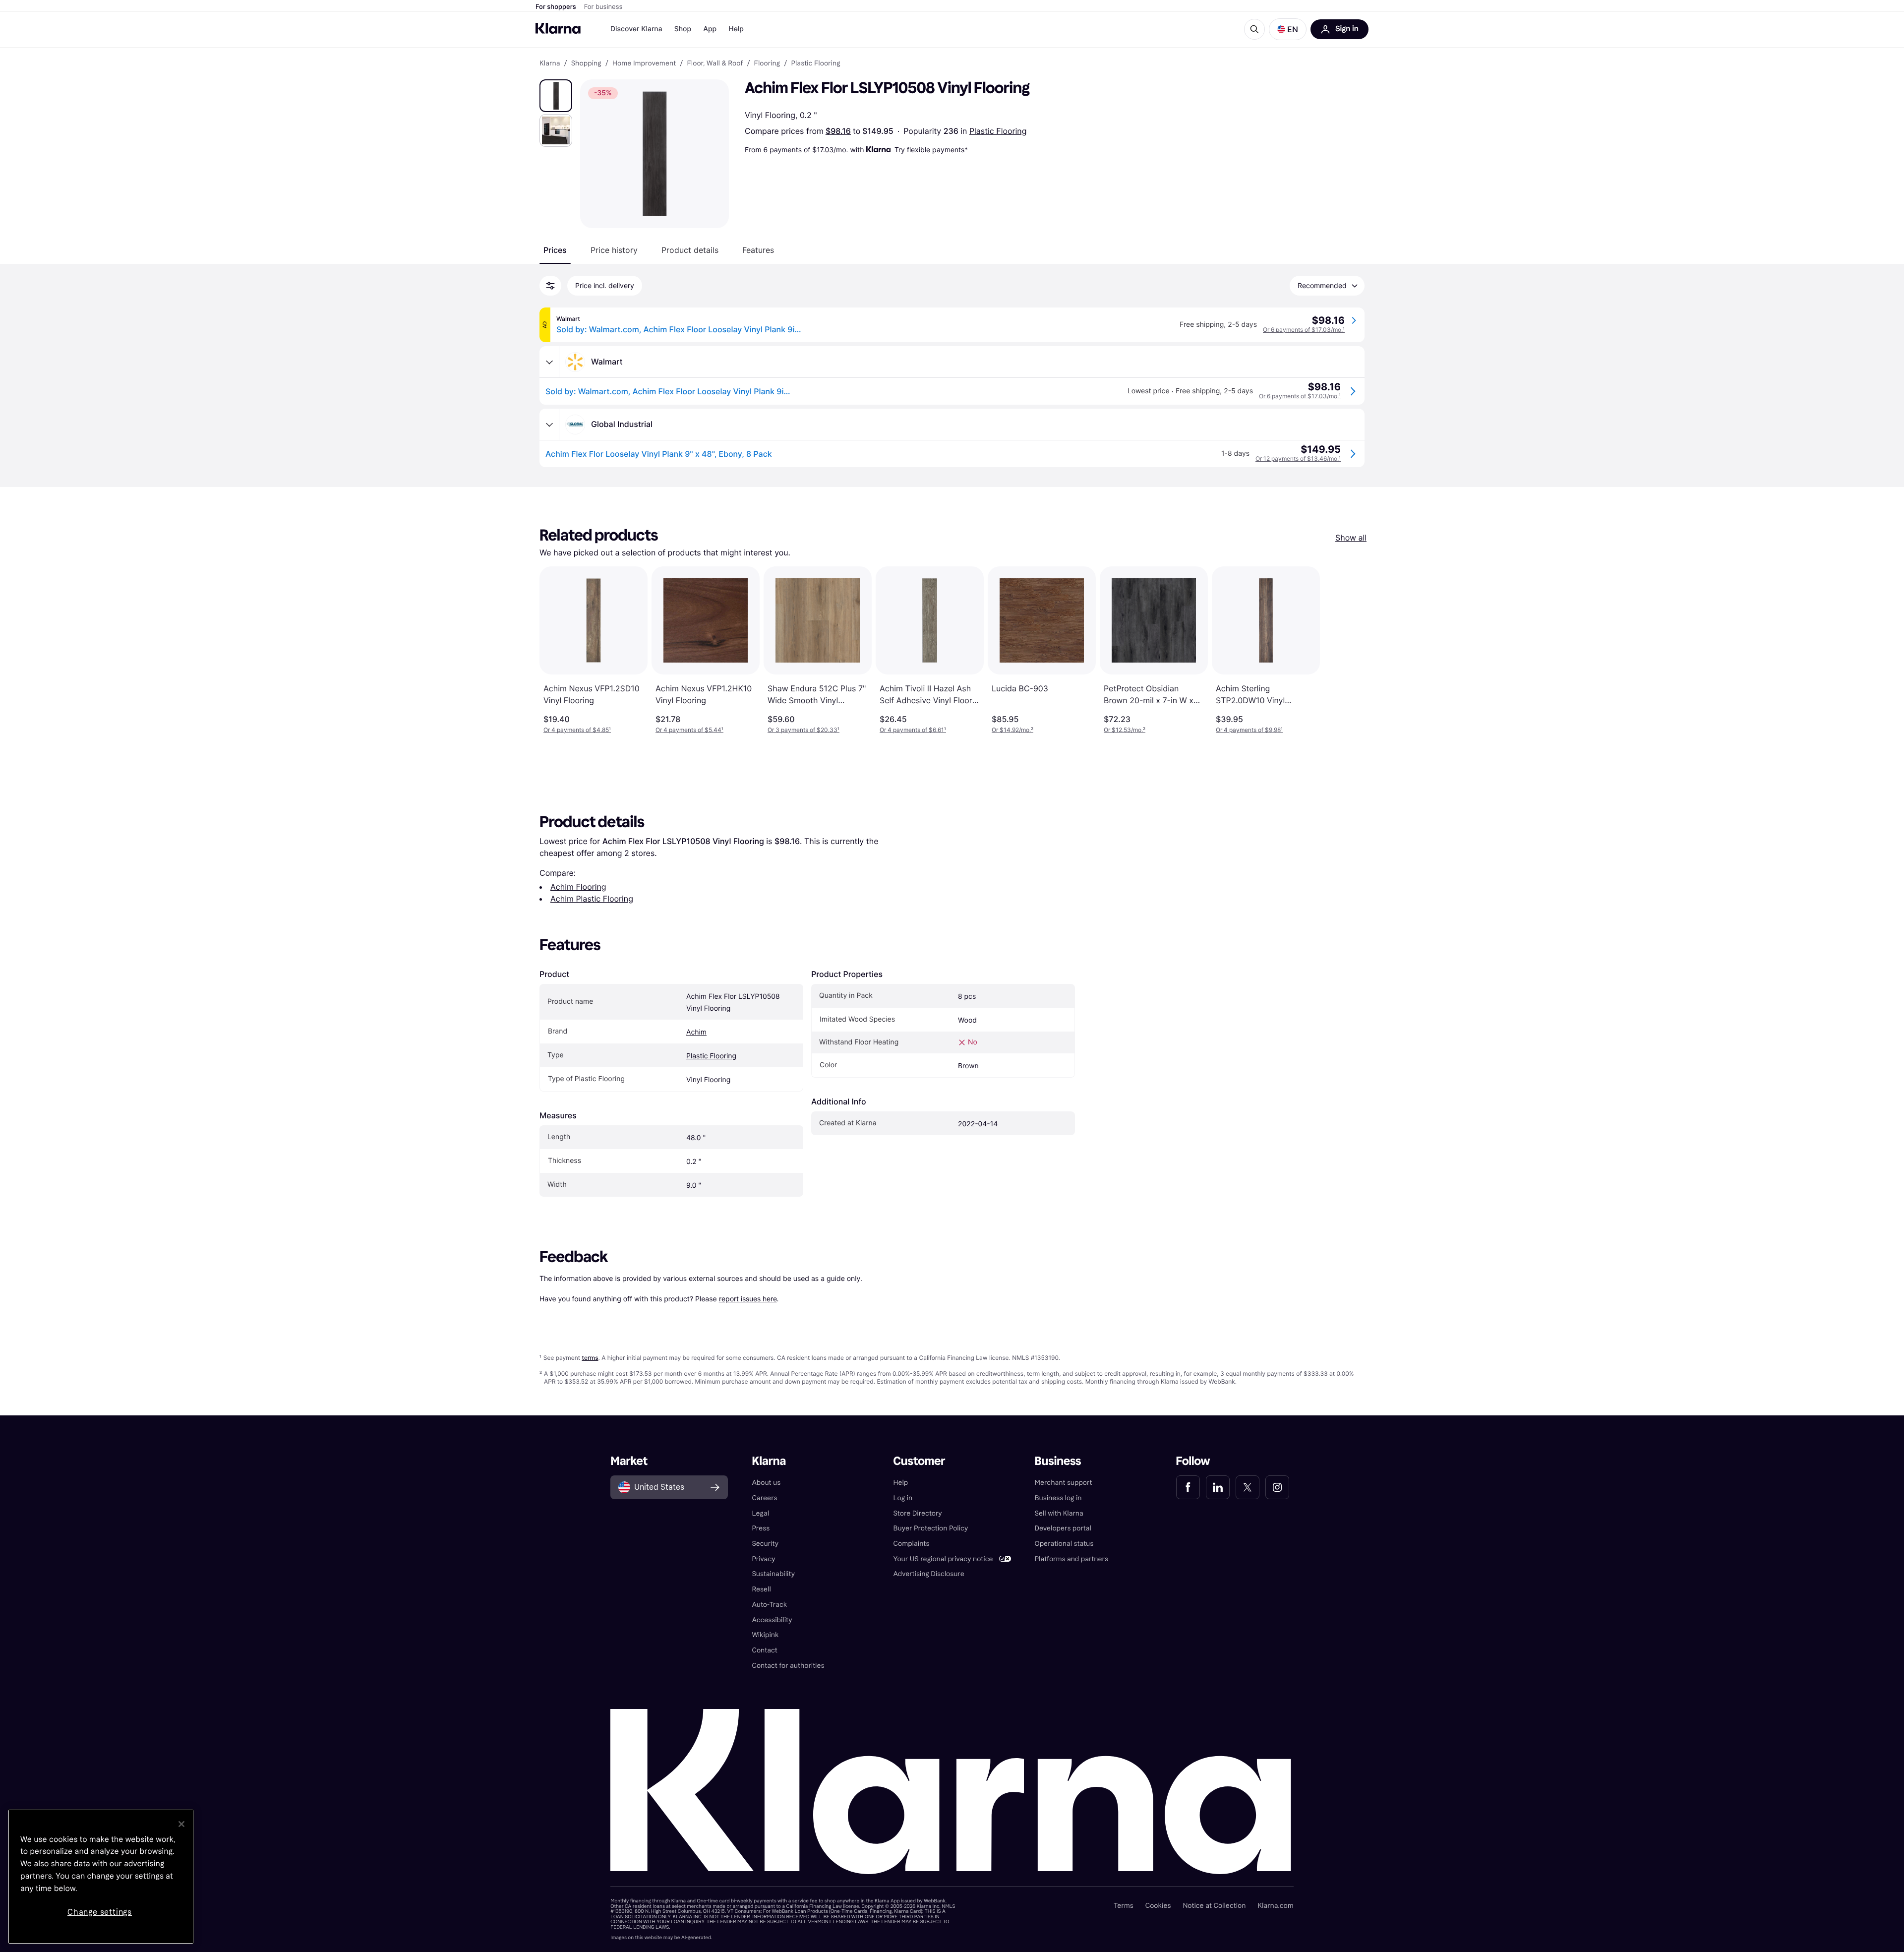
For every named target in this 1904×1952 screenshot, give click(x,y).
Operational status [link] (1064, 1544)
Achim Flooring (578, 887)
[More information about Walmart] (549, 362)
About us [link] (766, 1483)
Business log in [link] (1058, 1498)
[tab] (555, 250)
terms (590, 1358)
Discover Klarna (636, 29)
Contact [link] (764, 1650)
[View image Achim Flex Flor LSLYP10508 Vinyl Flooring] (556, 96)
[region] (101, 1877)
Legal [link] (760, 1513)
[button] (1288, 29)
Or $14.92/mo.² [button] (1012, 730)
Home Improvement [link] (644, 63)
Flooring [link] (767, 63)
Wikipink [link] (765, 1635)
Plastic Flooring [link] (815, 63)
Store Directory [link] (917, 1513)
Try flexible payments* (931, 150)
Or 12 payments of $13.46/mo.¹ (1298, 458)
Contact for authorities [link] (788, 1666)
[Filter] (550, 286)
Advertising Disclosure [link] (928, 1574)
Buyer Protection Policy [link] (930, 1528)
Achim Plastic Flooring (592, 899)
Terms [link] (1124, 1906)
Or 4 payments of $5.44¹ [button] (689, 730)
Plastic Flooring (998, 131)
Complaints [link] (911, 1544)
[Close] (181, 1824)
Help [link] (900, 1483)
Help (736, 29)
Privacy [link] (763, 1559)
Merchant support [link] (1064, 1483)
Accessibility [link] (772, 1620)
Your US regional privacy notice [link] (943, 1559)
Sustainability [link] (773, 1574)
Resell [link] (761, 1589)
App (710, 29)
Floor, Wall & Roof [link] (715, 63)
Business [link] (1058, 1461)
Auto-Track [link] (769, 1605)
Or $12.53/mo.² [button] (1125, 730)
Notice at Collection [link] (1214, 1906)
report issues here (748, 1299)
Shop (683, 29)
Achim (696, 1032)
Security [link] (765, 1544)
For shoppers (556, 7)
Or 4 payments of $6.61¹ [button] (913, 730)
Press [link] (761, 1528)
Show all (1351, 538)
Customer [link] (919, 1461)
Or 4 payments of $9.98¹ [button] (1249, 730)
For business (603, 7)
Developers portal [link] (1063, 1528)
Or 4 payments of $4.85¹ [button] (577, 730)
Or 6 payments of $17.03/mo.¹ (1304, 330)
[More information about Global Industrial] (549, 425)
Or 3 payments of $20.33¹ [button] (803, 730)
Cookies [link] (1158, 1906)
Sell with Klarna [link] (1059, 1513)
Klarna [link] (550, 63)
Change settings (100, 1912)
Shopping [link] (586, 63)
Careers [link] (764, 1498)
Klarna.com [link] (1275, 1906)
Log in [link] (903, 1498)
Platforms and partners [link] (1071, 1559)
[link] (1188, 1487)
